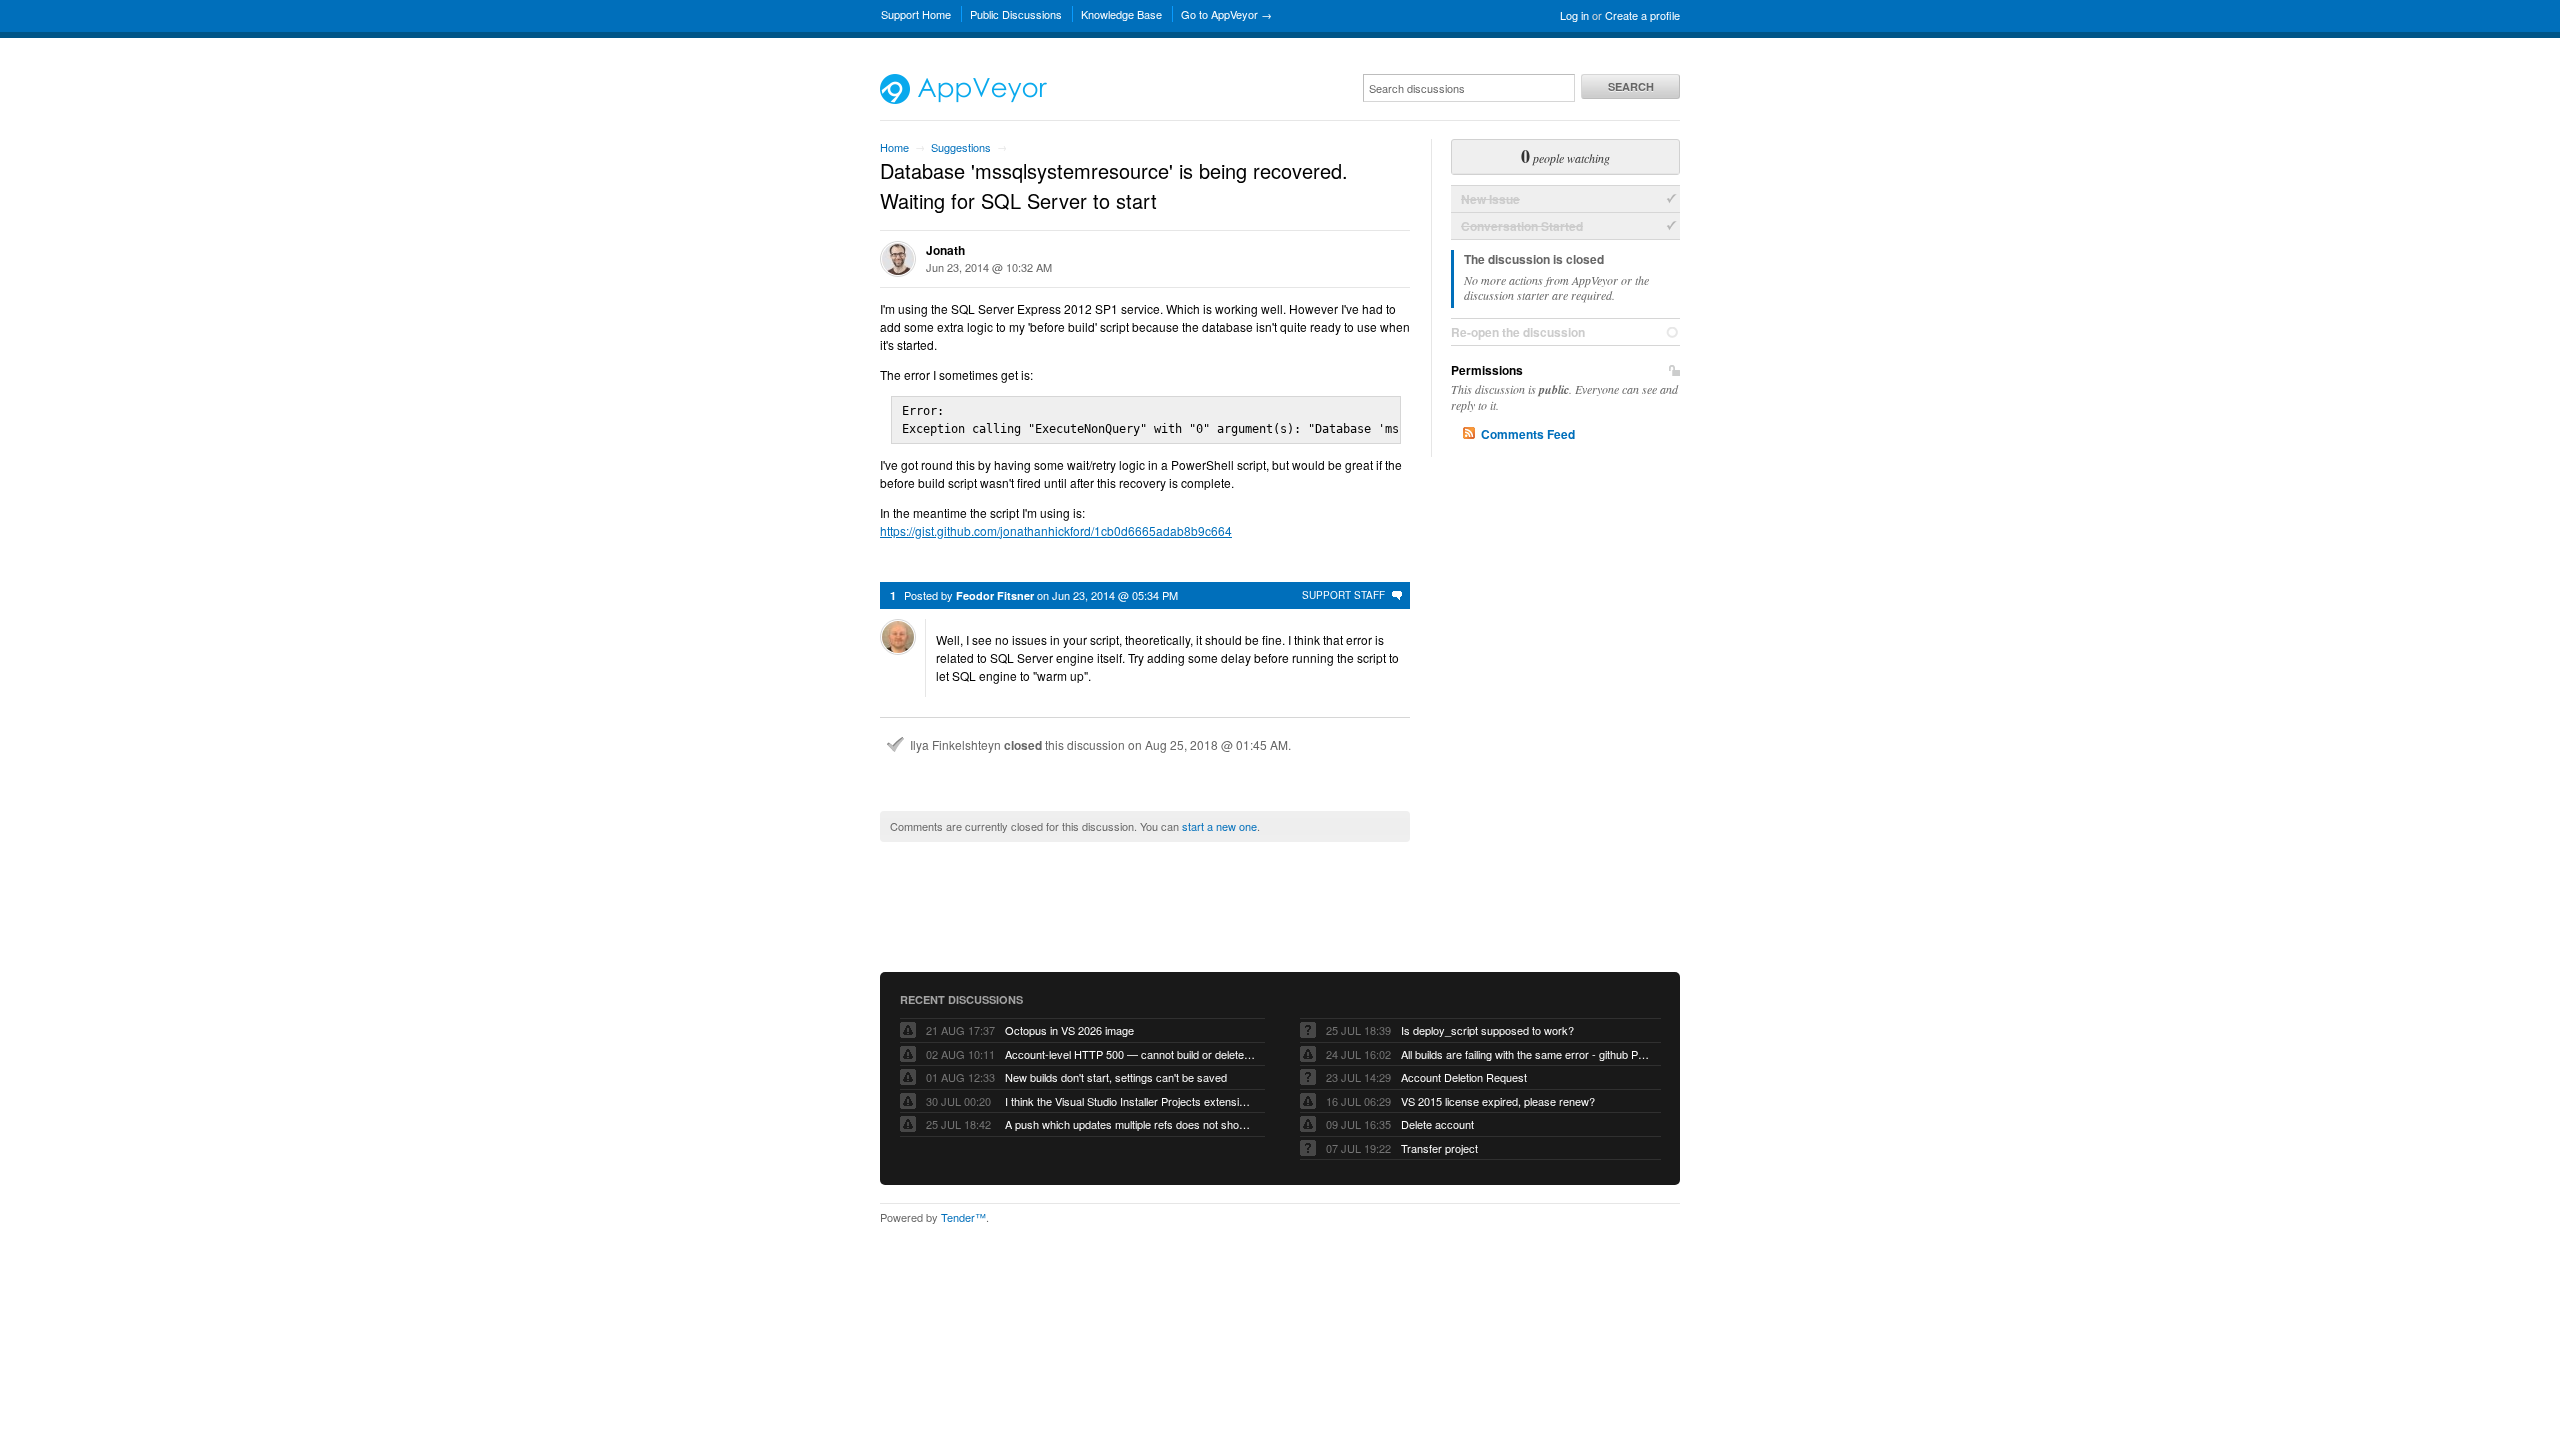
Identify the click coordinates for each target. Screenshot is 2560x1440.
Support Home (916, 14)
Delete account (1437, 1124)
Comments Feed (1528, 434)
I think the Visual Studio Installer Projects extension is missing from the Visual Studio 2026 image (1130, 1101)
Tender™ (963, 1217)
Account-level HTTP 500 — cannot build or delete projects (1130, 1054)
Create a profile (1642, 15)
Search (1631, 86)
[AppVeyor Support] (963, 99)
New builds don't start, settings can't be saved (1116, 1077)
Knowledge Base (1121, 14)
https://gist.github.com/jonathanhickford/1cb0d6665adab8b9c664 (1056, 530)
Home (894, 147)
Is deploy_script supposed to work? (1487, 1030)
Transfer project (1439, 1148)
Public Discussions (1016, 14)
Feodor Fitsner (995, 595)
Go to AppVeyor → (1226, 14)
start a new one (1219, 826)
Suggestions (961, 147)
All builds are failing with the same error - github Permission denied (1526, 1054)
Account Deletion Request (1464, 1077)
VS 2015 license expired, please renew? (1498, 1101)
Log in (1574, 15)
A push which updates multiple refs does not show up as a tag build (1130, 1124)
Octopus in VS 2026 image (1069, 1030)
